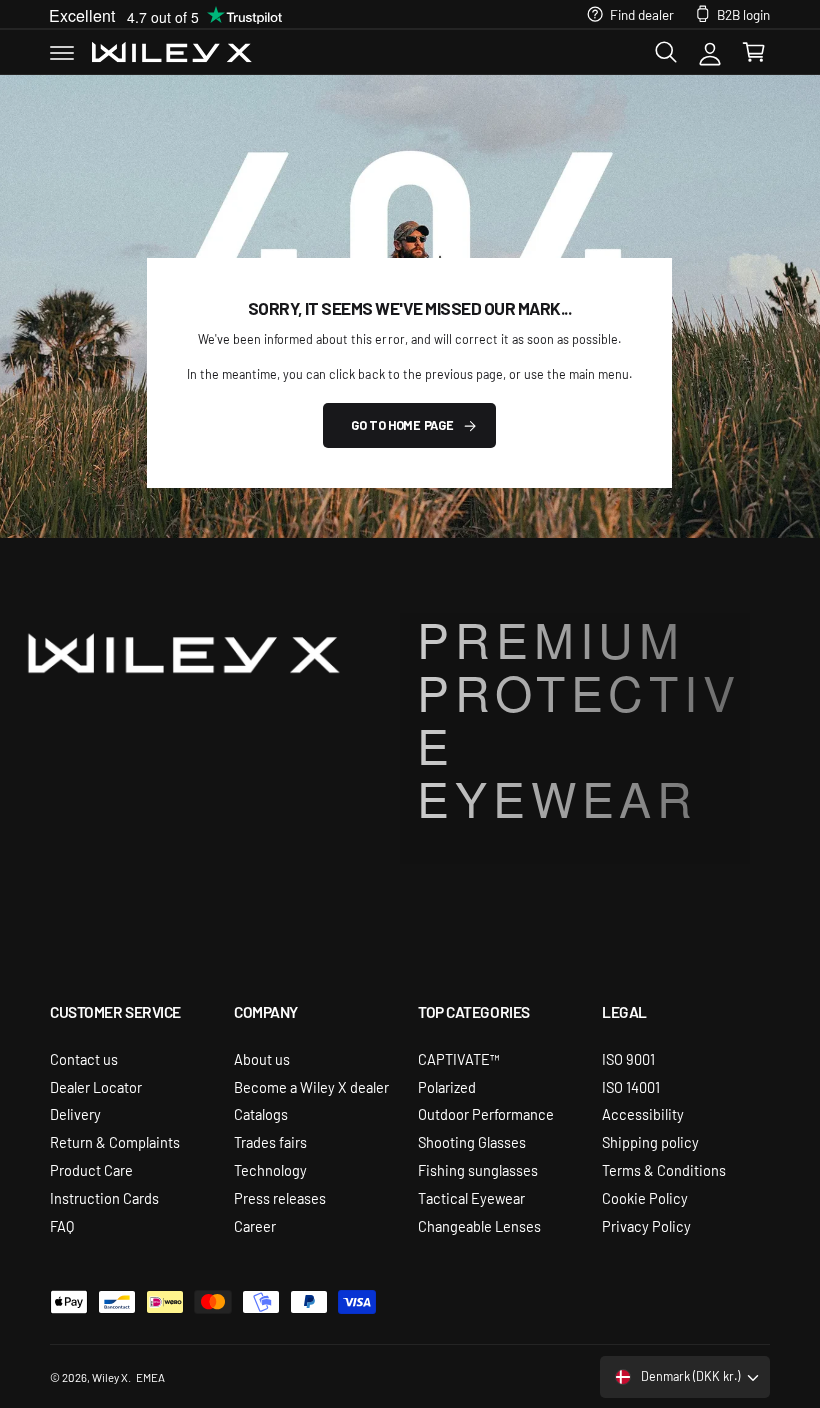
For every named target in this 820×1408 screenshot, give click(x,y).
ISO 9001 (628, 1058)
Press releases (280, 1197)
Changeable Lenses (479, 1225)
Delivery (75, 1113)
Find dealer (642, 14)
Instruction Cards (104, 1197)
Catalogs (261, 1113)
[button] (62, 52)
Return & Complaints (115, 1141)
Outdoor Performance (486, 1113)
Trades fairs (270, 1141)
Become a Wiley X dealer (311, 1086)
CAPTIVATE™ (459, 1058)
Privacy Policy (646, 1225)
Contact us (84, 1058)
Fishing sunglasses (478, 1169)
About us (262, 1058)
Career (255, 1225)
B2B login (743, 14)
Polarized (447, 1086)
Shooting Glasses (472, 1141)
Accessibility (643, 1113)
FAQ (62, 1225)
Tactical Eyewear (471, 1197)
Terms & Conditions (664, 1169)
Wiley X (110, 1377)
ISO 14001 (631, 1086)
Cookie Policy (645, 1197)
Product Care (91, 1169)
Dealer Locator (96, 1086)
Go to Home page (402, 425)
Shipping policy (650, 1141)
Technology (270, 1169)
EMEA (150, 1377)
